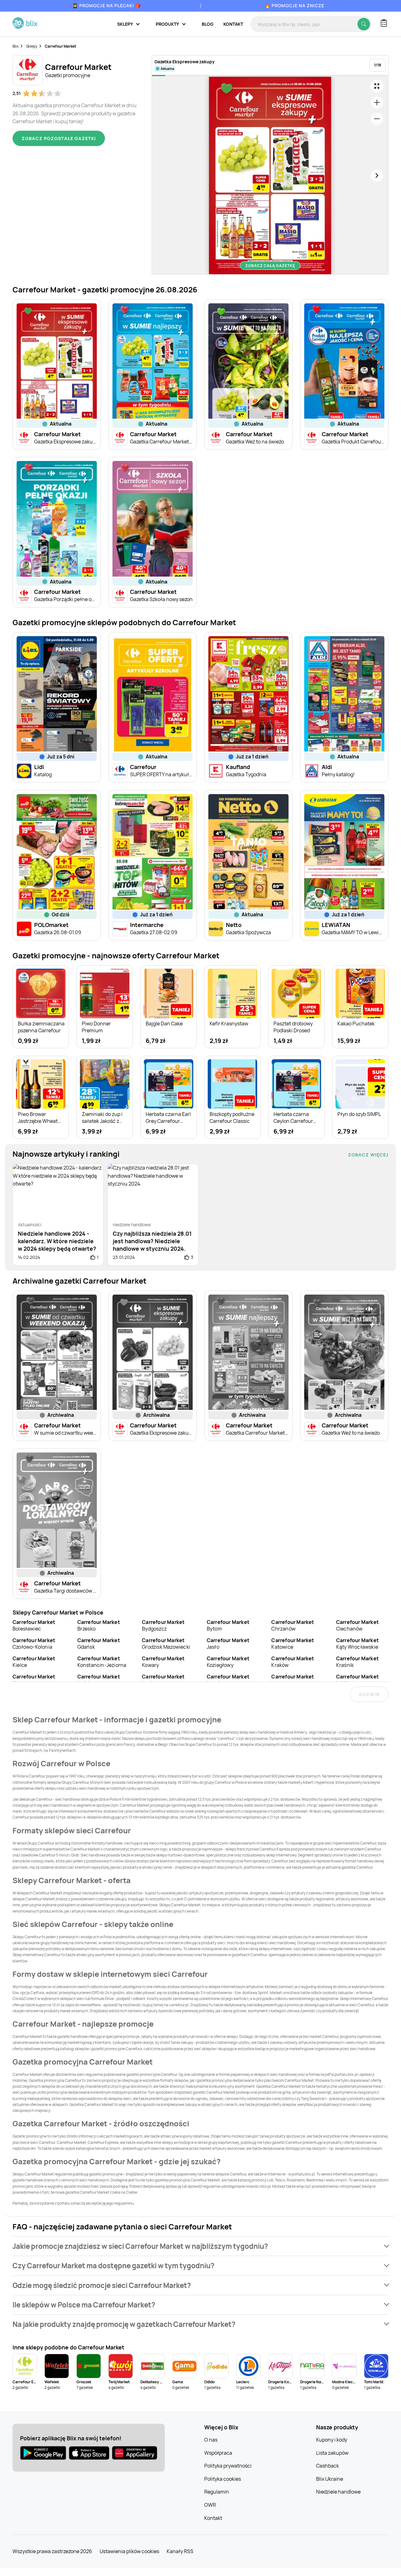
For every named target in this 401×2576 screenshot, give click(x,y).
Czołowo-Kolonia (34, 1644)
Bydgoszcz (163, 1625)
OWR (210, 2505)
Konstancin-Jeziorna (102, 1662)
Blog (208, 24)
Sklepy (32, 46)
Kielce (34, 1662)
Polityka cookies (223, 2479)
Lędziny (99, 1680)
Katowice (293, 1644)
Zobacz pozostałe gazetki (59, 138)
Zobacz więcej (368, 1155)
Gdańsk (99, 1644)
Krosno (34, 1680)
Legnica (228, 1680)
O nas (211, 2440)
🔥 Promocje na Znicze (294, 5)
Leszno (293, 1680)
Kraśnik (357, 1662)
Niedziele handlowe (338, 2492)
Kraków (293, 1662)
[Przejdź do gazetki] (377, 86)
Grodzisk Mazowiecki (166, 1644)
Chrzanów (293, 1625)
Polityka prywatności (228, 2466)
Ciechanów (357, 1625)
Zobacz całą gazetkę (270, 266)
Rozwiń (369, 1694)
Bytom (228, 1625)
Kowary (163, 1662)
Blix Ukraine (330, 2479)
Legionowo (163, 1680)
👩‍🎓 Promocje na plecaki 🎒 (107, 5)
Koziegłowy (228, 1662)
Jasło (228, 1644)
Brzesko (99, 1625)
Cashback (328, 2466)
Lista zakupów (332, 2453)
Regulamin (217, 2492)
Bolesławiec (34, 1625)
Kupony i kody (332, 2440)
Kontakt (233, 24)
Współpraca (218, 2453)
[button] (200, 2246)
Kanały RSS (180, 2551)
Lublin (357, 1680)
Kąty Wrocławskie (357, 1644)
